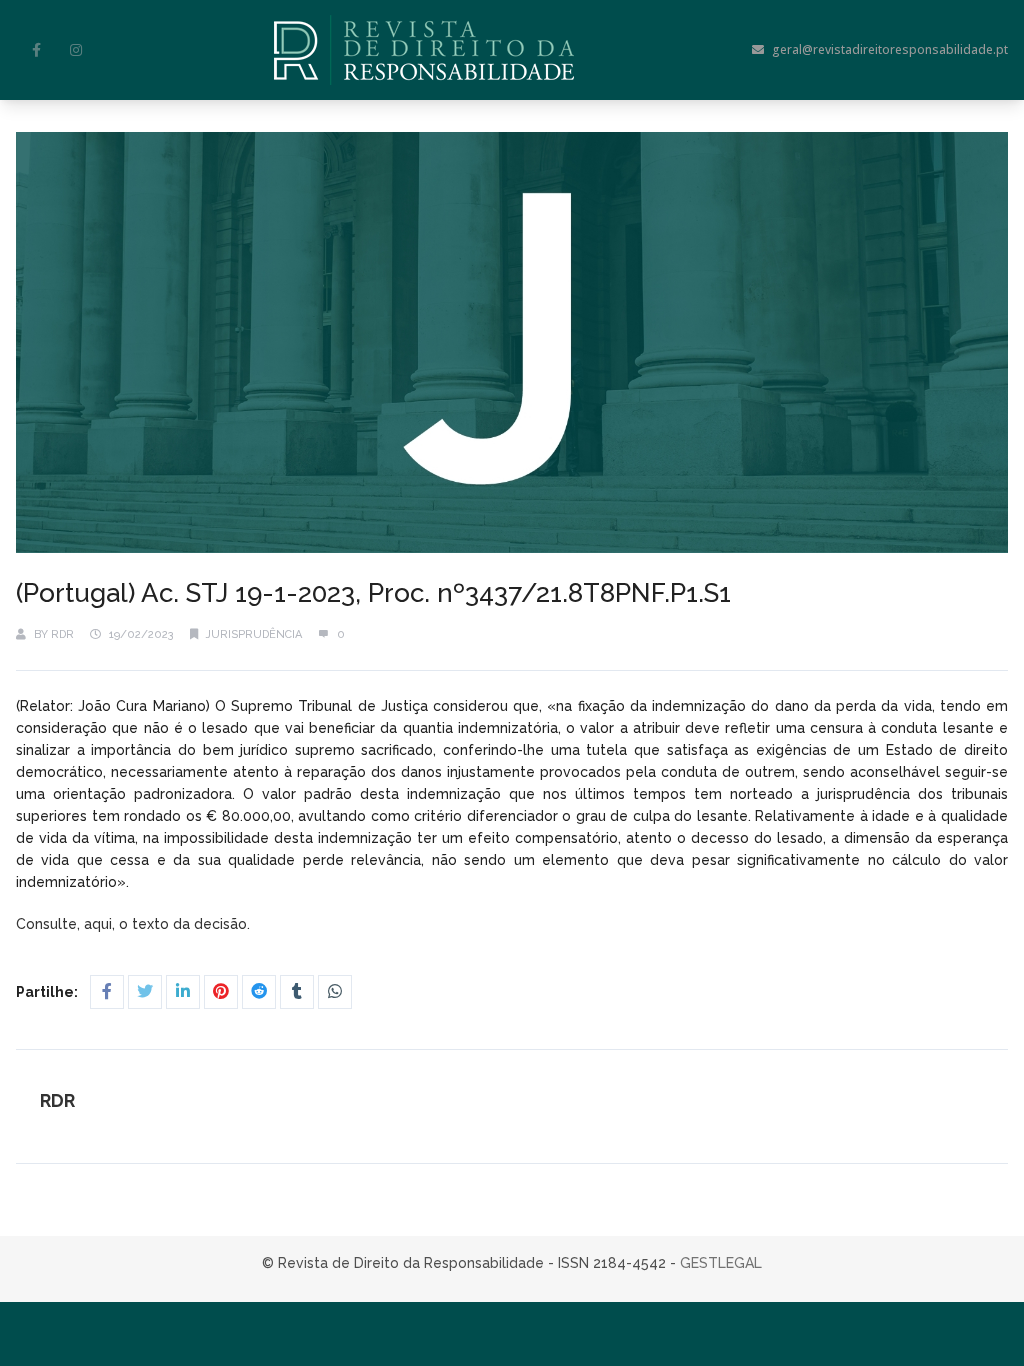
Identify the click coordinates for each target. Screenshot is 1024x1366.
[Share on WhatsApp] (335, 992)
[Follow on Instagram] (76, 50)
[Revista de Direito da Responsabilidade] (424, 50)
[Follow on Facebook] (36, 50)
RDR (62, 634)
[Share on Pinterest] (221, 992)
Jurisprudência (254, 634)
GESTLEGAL (721, 1263)
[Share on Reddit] (259, 992)
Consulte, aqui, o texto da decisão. (135, 924)
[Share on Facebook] (107, 992)
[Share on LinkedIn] (183, 992)
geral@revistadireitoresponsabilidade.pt (890, 49)
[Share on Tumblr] (297, 992)
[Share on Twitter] (145, 992)
